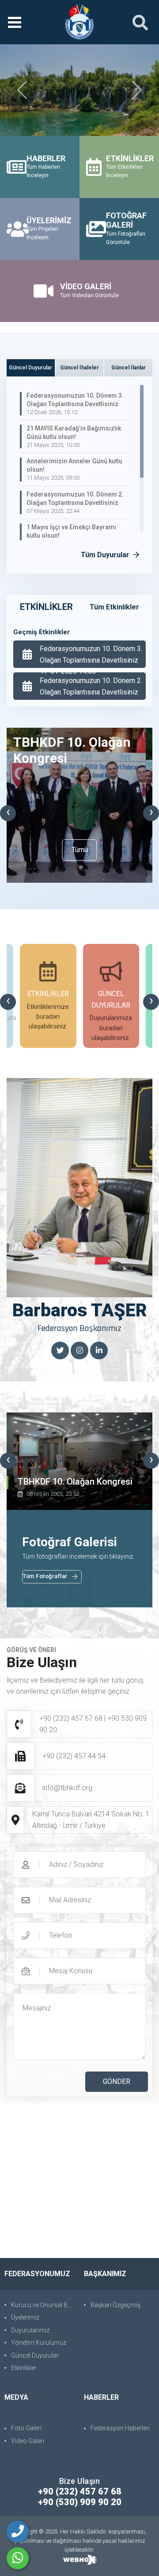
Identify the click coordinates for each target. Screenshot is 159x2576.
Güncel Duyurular (35, 2355)
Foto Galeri (26, 2428)
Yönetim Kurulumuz (39, 2343)
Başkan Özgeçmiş (115, 2305)
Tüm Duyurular (106, 555)
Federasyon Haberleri (120, 2428)
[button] (22, 90)
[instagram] (79, 1351)
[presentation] (8, 813)
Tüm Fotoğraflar (45, 1576)
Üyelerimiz (25, 2317)
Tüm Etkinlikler (114, 607)
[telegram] (60, 1351)
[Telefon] (18, 2532)
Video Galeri (28, 2441)
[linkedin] (99, 1351)
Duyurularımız (30, 2330)
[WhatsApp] (18, 2558)
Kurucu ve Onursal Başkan (43, 2305)
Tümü (80, 850)
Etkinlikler (24, 2368)
